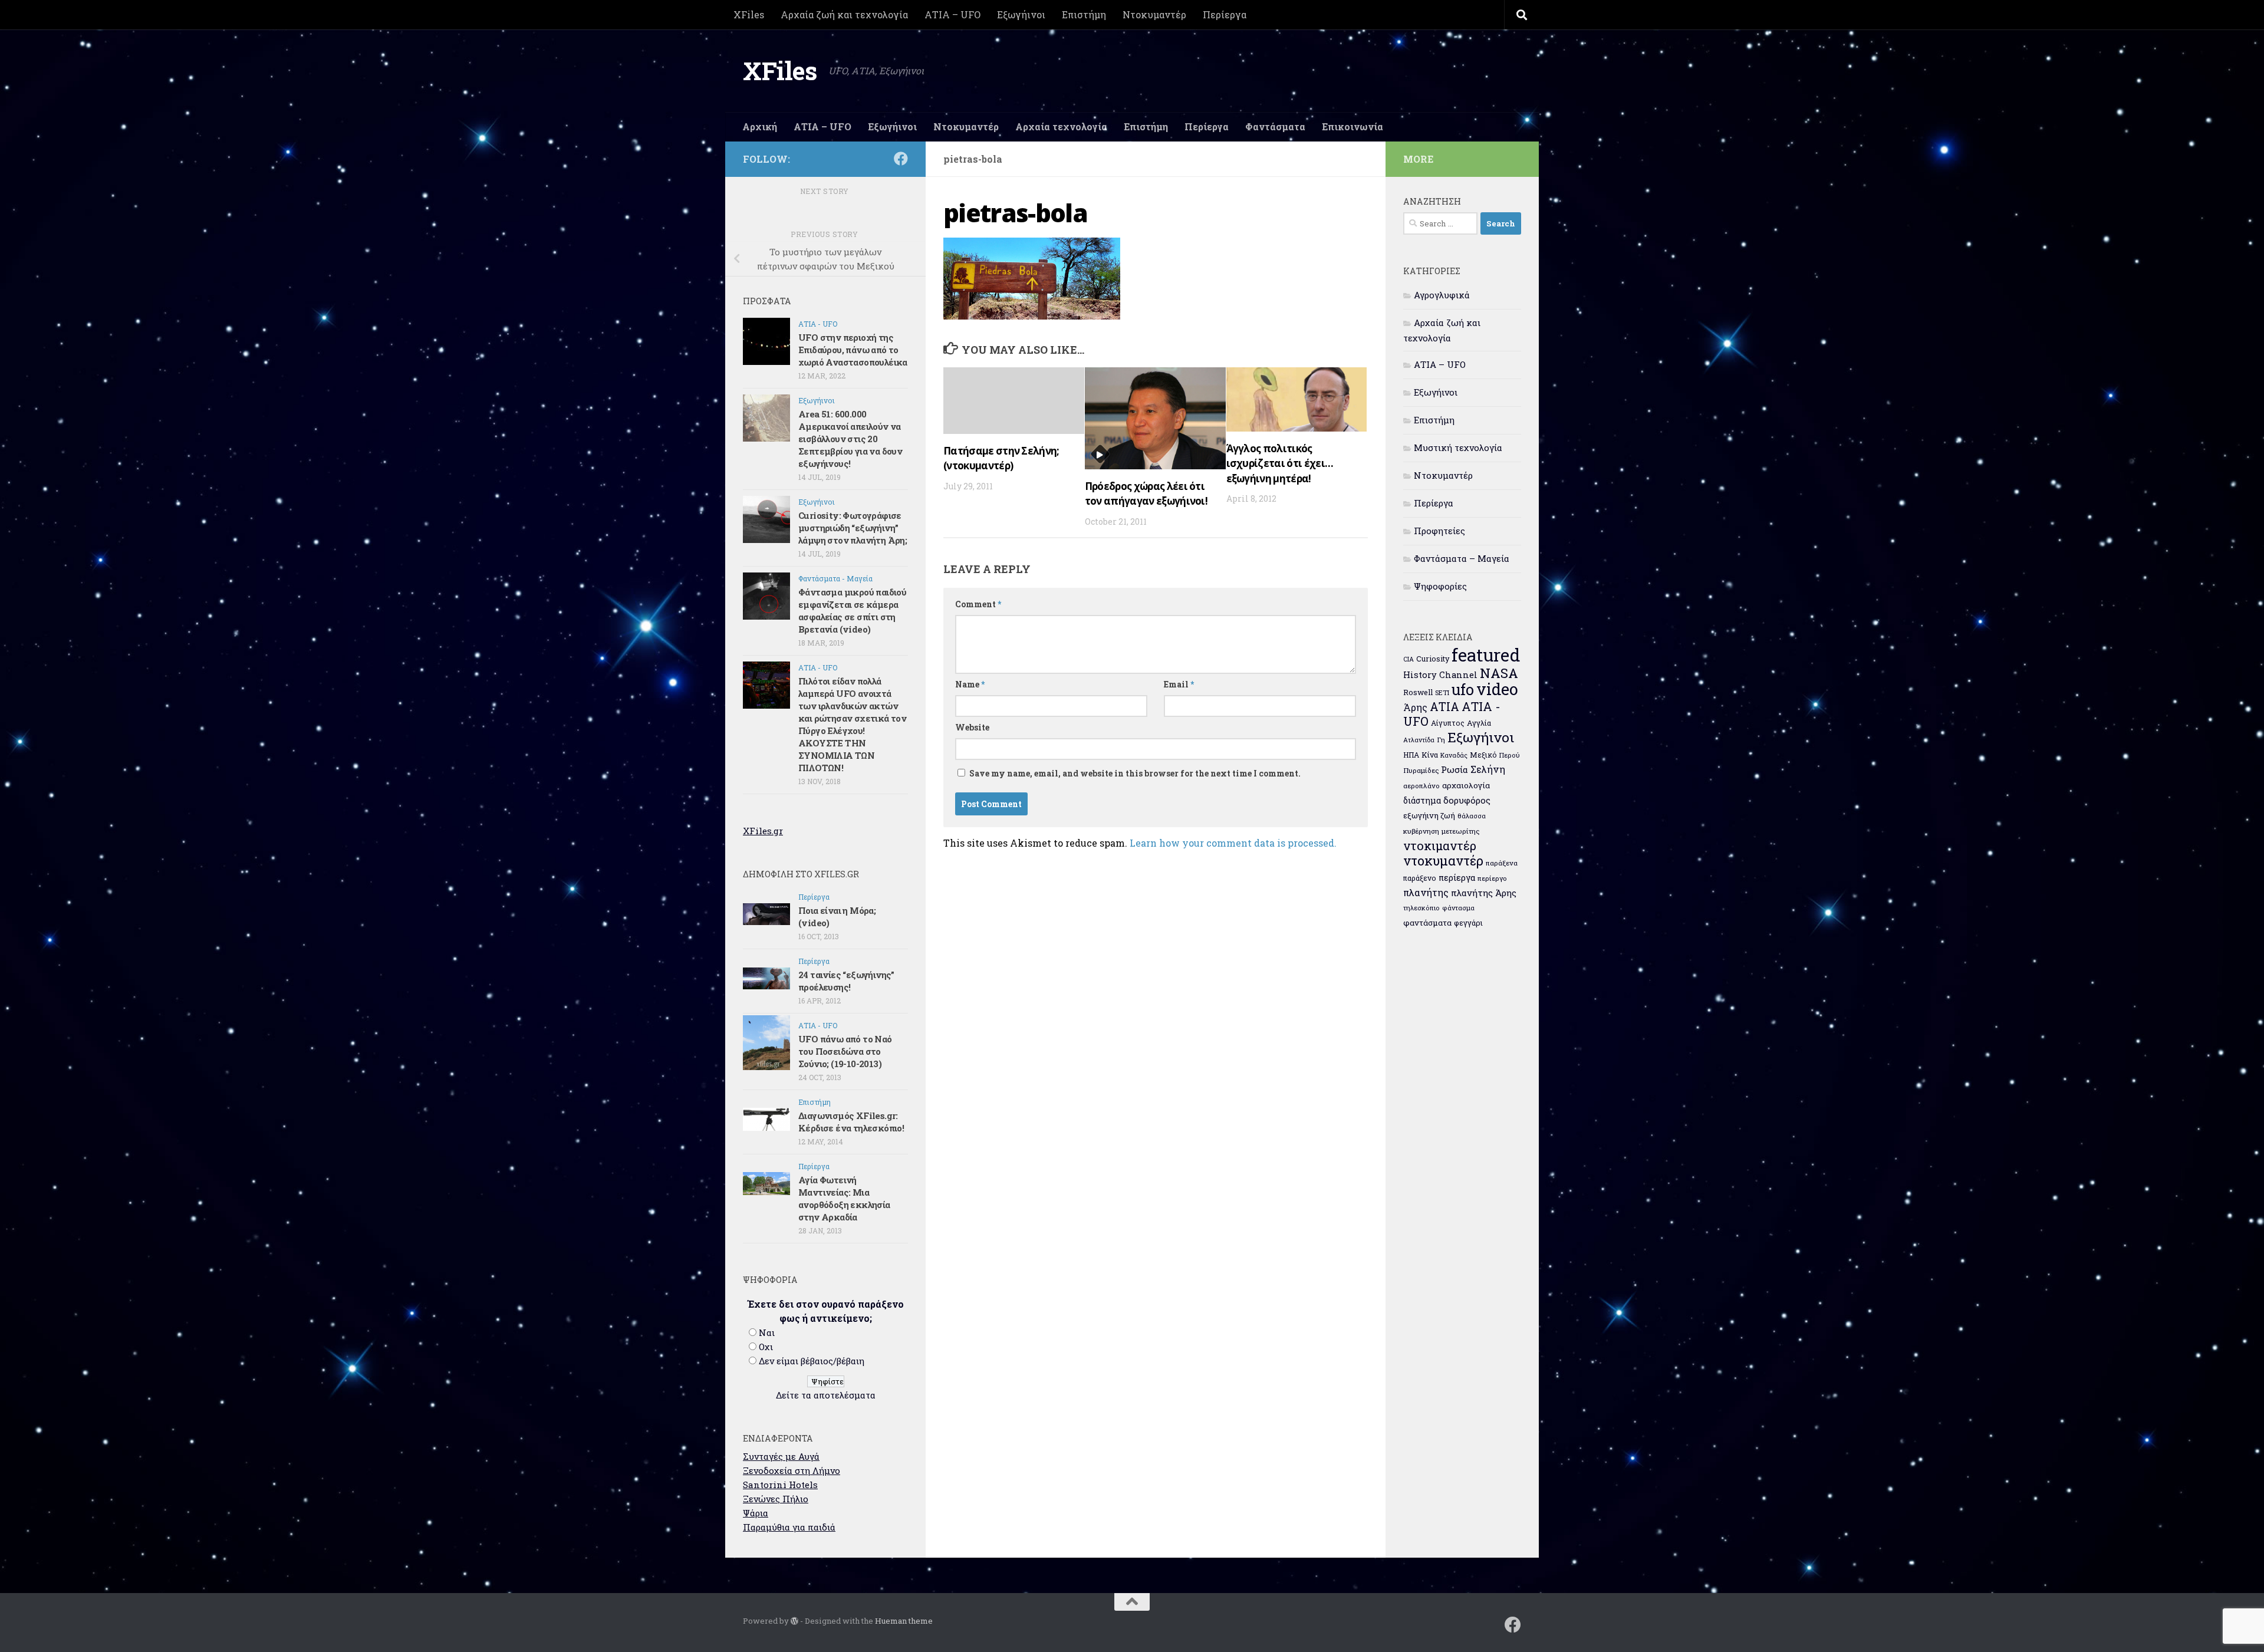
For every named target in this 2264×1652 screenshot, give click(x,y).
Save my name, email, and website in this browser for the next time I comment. (1135, 773)
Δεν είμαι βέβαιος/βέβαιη (812, 1361)
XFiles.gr (763, 831)
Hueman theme (904, 1621)
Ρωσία (1455, 769)
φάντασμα (1458, 908)
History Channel (1440, 675)
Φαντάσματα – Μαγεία (1462, 558)
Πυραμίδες (1421, 770)
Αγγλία (1479, 723)
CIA (1409, 659)
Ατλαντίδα (1419, 740)
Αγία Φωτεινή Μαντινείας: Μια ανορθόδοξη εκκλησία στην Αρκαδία (844, 1198)
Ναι (767, 1332)
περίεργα (1457, 878)
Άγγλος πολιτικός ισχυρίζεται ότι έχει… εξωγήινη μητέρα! (1280, 463)
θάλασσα (1472, 816)
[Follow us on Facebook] (901, 159)
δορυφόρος (1467, 800)
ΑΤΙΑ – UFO (952, 14)
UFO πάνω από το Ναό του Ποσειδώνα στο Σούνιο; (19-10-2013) (845, 1051)
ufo (1463, 689)
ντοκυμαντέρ (1443, 860)
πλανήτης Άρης (1484, 893)
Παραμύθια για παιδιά (789, 1527)
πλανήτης (1426, 892)
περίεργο (1492, 878)
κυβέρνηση (1421, 831)
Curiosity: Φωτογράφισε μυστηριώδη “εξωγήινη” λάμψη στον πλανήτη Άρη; (853, 528)
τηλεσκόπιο (1421, 908)
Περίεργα (1225, 14)
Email (1179, 684)
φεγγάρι (1468, 923)
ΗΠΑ (1411, 755)
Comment (978, 604)
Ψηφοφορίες (1440, 586)
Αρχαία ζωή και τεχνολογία (844, 14)
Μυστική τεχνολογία (1458, 447)
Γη (1441, 740)
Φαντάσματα (1275, 126)
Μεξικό (1483, 755)
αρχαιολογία (1466, 785)
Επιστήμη (1084, 14)
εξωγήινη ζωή (1429, 815)
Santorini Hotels (780, 1485)
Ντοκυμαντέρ (1154, 14)
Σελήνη (1488, 769)
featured (1486, 655)
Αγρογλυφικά (1442, 295)
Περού (1510, 755)
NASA (1499, 673)
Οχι (766, 1347)
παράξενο (1420, 878)
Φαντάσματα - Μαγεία (835, 578)
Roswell (1418, 692)
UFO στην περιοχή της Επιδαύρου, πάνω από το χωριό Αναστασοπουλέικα (853, 350)
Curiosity (1433, 659)
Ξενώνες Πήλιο (776, 1499)
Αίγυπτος (1448, 723)
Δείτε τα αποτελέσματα (826, 1395)
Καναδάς (1454, 755)
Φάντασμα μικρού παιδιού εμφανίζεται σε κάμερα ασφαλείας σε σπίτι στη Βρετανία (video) (852, 611)
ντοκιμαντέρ (1440, 845)
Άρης (1415, 707)
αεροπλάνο (1421, 786)
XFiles (749, 14)
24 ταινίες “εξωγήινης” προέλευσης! (846, 981)
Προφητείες (1439, 531)
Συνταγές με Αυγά (781, 1456)
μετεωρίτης (1460, 831)
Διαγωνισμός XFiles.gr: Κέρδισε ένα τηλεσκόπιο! (851, 1122)
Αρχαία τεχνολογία (1061, 126)
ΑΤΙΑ (1444, 707)
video (1497, 689)
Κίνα (1430, 755)
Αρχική (760, 126)
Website (972, 727)
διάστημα (1422, 800)
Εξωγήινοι (1021, 14)
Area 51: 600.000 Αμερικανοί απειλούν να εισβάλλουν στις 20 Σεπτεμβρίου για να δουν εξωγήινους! (850, 439)
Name (970, 684)
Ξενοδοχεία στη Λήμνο (792, 1470)
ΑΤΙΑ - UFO (818, 324)
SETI (1442, 692)
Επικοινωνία (1353, 126)
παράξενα (1502, 863)
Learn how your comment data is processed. (1233, 843)
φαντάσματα (1427, 923)
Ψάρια (756, 1513)
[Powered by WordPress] (794, 1621)
